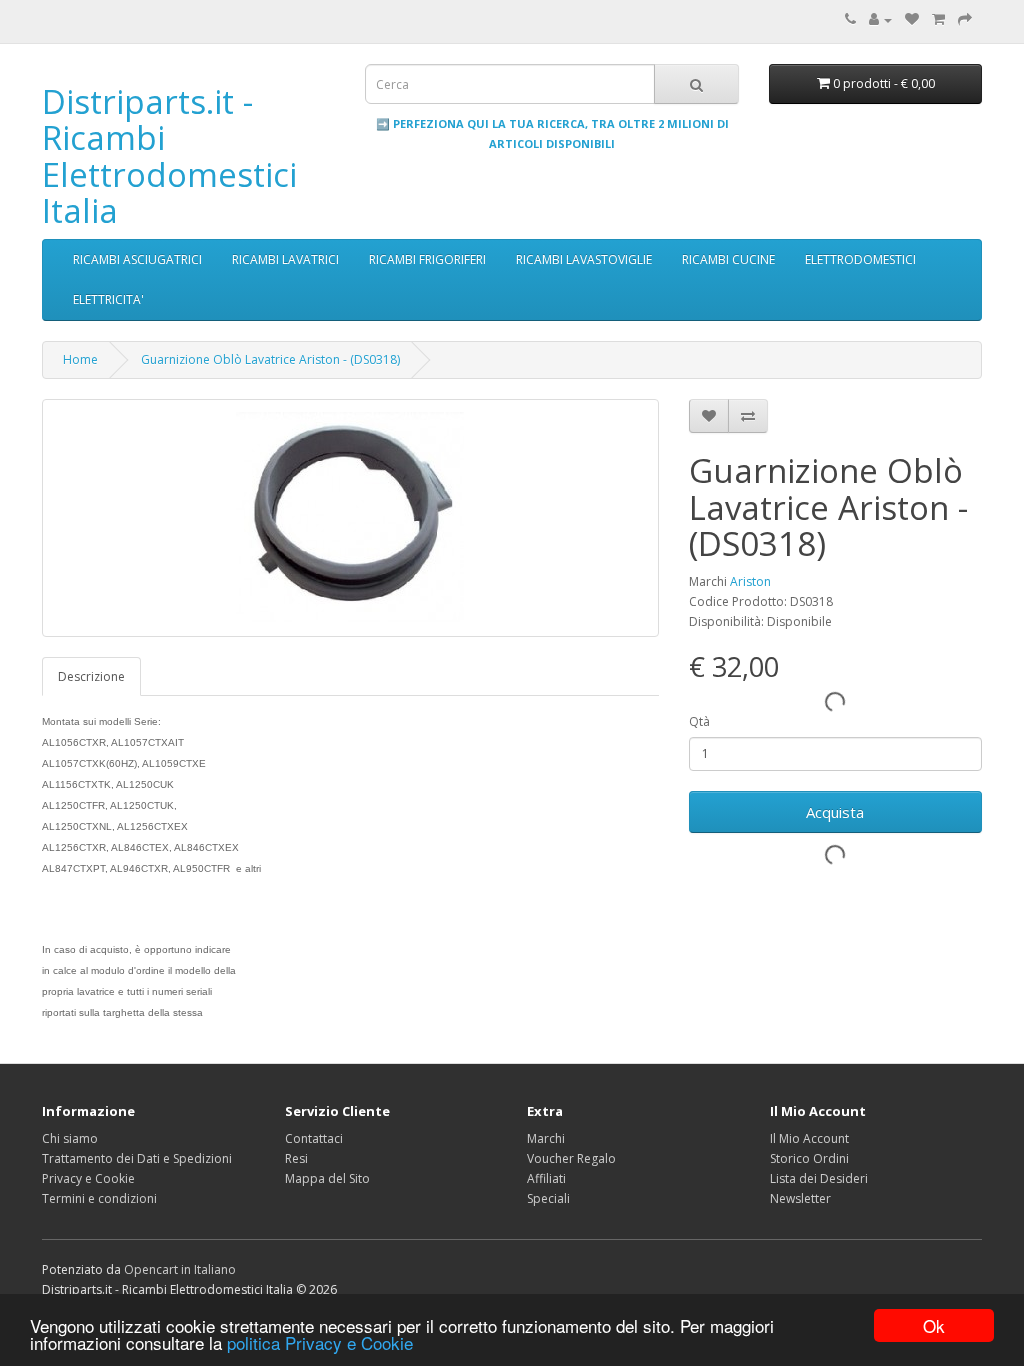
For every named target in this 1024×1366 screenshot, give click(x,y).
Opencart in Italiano (180, 1269)
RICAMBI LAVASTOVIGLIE (584, 259)
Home (80, 359)
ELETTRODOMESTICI (860, 259)
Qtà (699, 721)
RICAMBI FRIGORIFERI (427, 259)
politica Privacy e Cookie (320, 1342)
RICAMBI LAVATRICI (285, 259)
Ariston (750, 581)
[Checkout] (965, 19)
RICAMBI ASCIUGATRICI (137, 259)
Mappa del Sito (327, 1178)
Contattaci (314, 1138)
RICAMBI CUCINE (728, 259)
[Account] (880, 19)
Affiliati (546, 1178)
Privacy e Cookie (88, 1178)
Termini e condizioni (99, 1198)
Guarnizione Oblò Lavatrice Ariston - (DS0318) (270, 359)
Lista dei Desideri (819, 1178)
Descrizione (91, 676)
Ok (934, 1325)
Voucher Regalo (571, 1158)
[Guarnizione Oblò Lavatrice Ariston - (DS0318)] (350, 518)
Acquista (835, 812)
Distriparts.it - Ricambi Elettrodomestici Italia (169, 156)
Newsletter (800, 1198)
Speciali (548, 1198)
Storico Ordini (809, 1158)
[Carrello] (938, 19)
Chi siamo (70, 1138)
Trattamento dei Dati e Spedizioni (137, 1158)
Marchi (546, 1138)
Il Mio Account (809, 1138)
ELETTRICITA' (108, 299)
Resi (296, 1158)
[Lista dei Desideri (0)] (912, 19)
